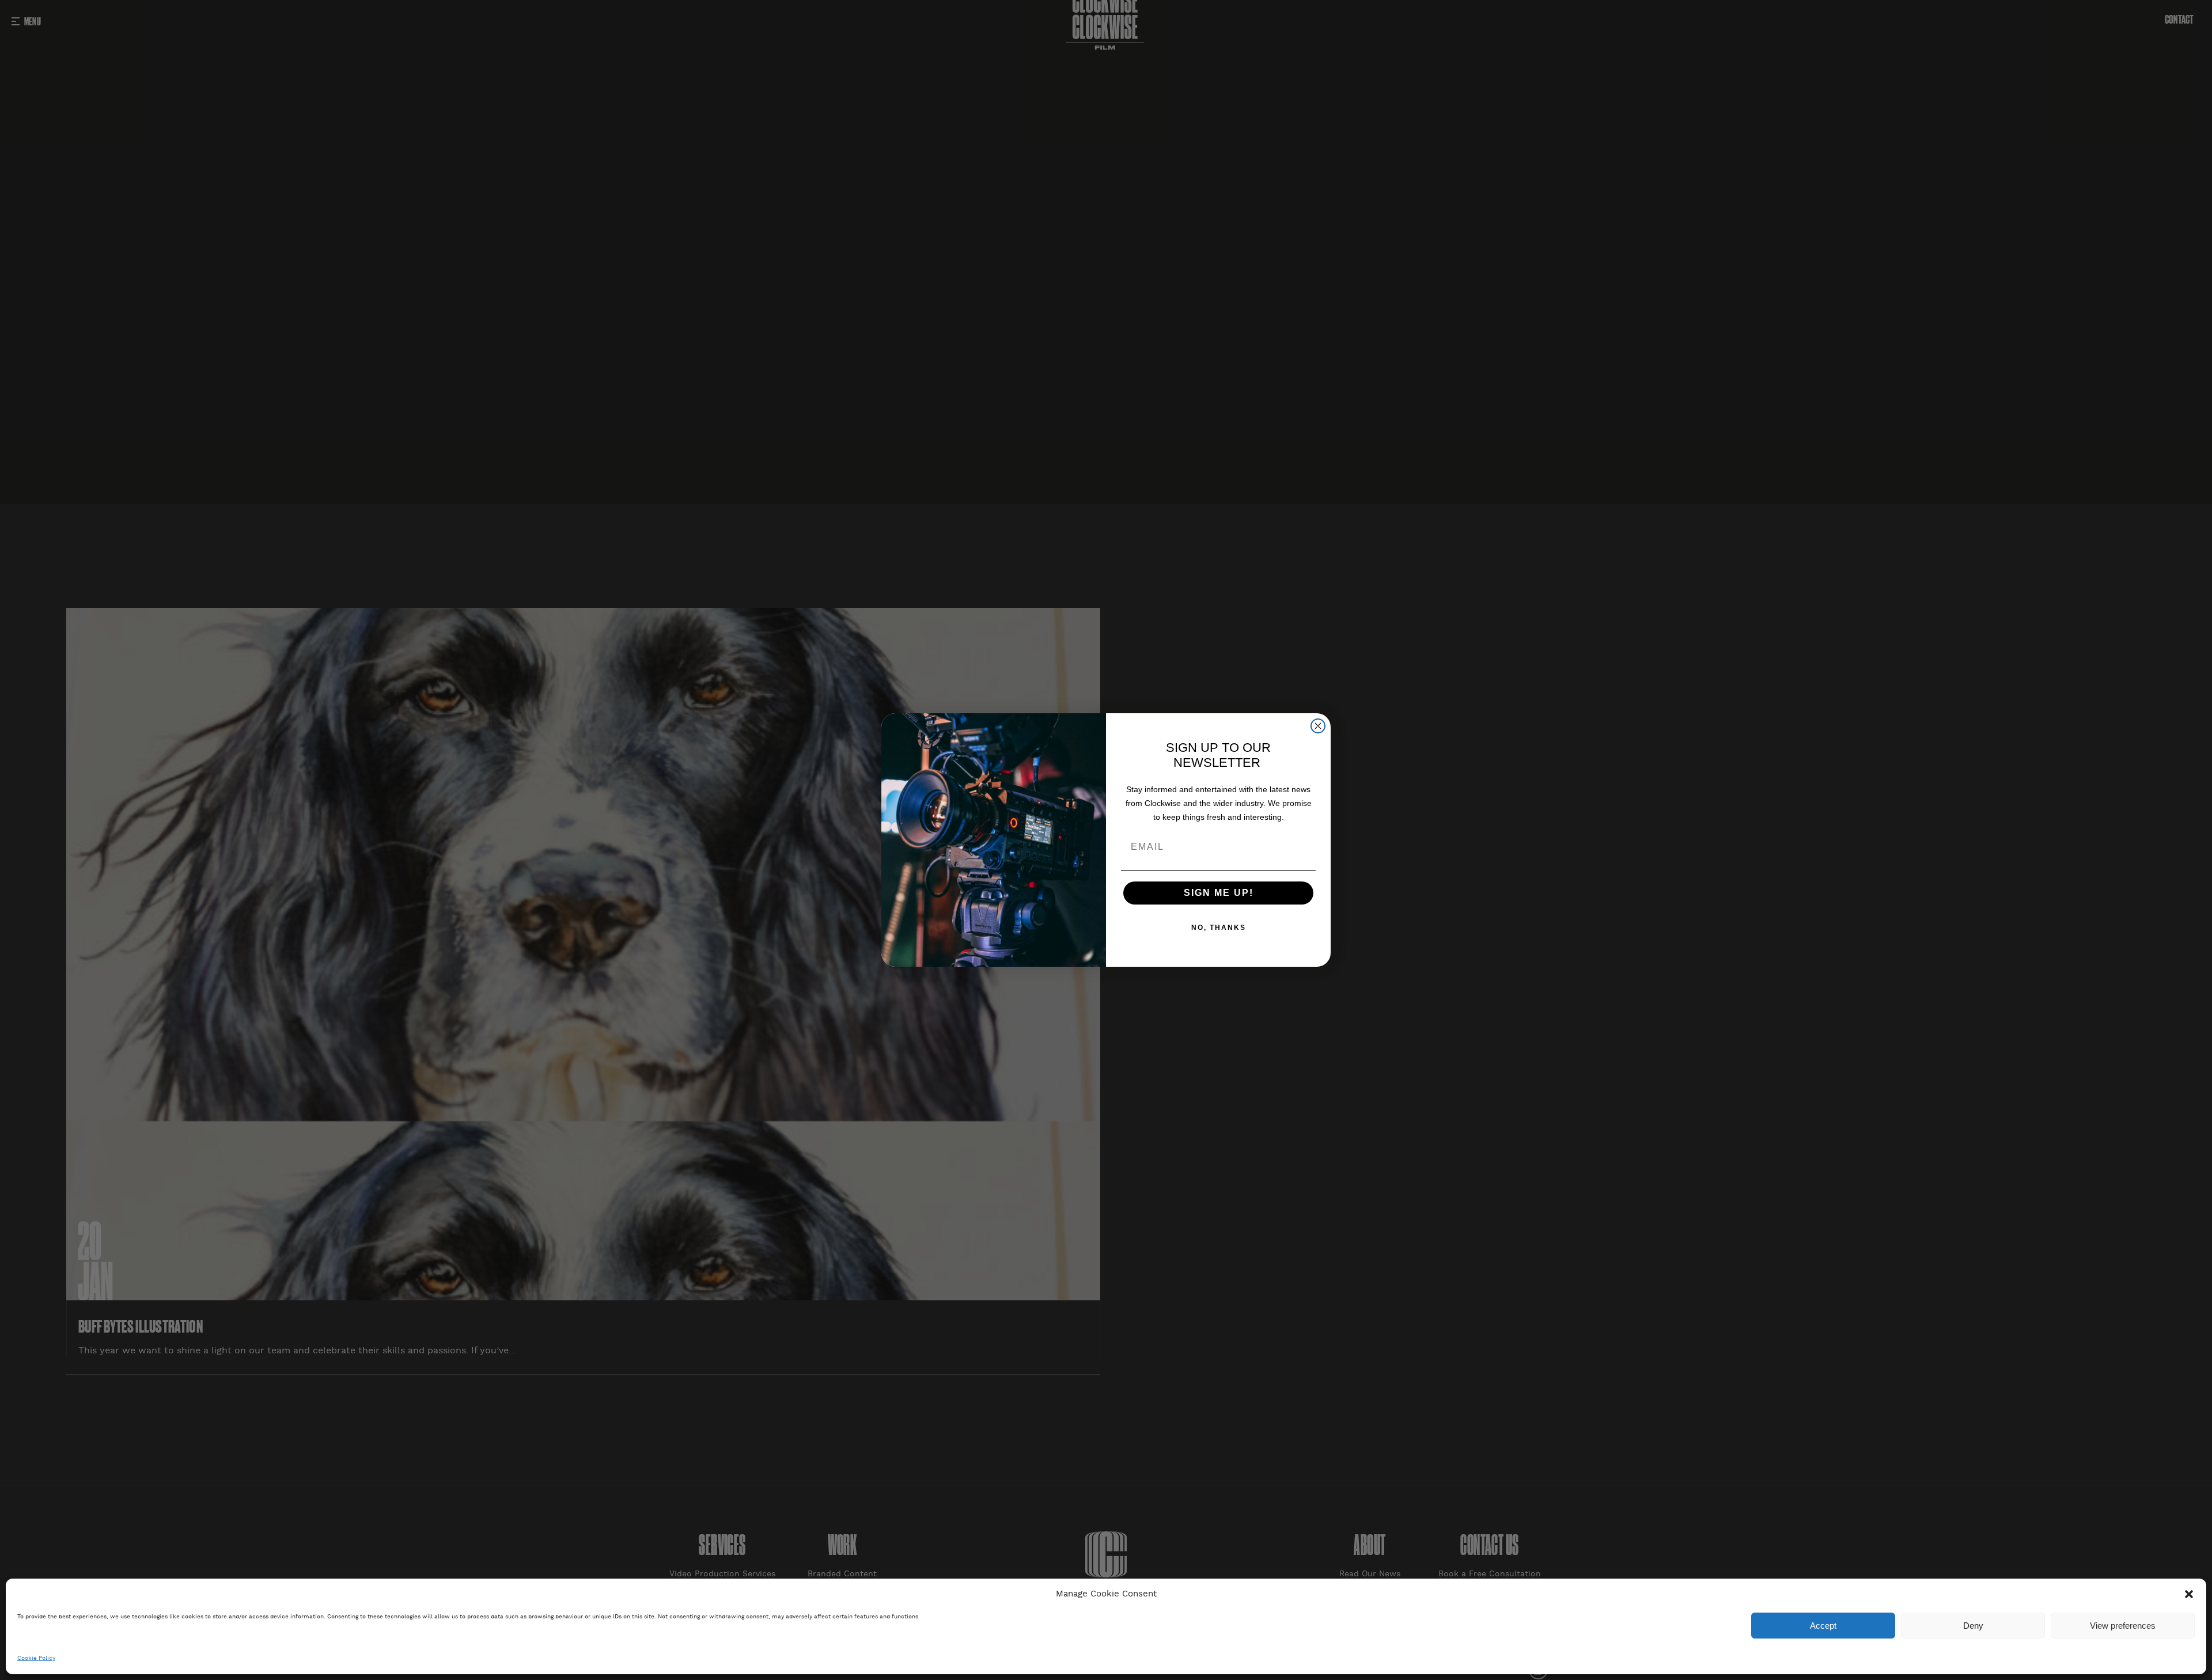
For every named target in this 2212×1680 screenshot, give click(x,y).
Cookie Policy (36, 1658)
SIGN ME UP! (1219, 893)
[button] (2189, 1594)
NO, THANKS (1219, 928)
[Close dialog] (1318, 726)
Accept (1823, 1626)
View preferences (2123, 1626)
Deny (1973, 1626)
